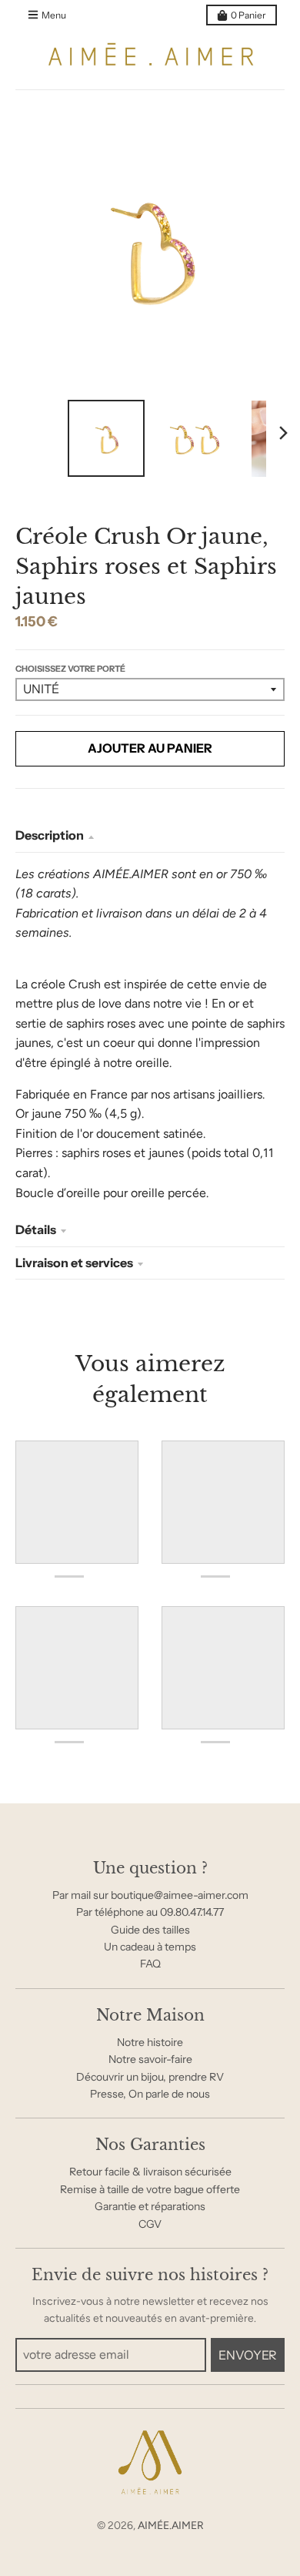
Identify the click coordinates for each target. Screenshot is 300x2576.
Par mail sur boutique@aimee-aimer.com (150, 1895)
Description (50, 835)
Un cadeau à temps (150, 1947)
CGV (150, 2224)
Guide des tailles (150, 1930)
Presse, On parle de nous (150, 2094)
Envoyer (248, 2355)
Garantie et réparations (150, 2206)
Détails (36, 1229)
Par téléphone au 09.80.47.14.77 (150, 1912)
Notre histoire (150, 2042)
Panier (248, 15)
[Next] (283, 433)
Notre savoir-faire (150, 2059)
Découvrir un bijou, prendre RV (150, 2077)
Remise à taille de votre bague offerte (150, 2189)
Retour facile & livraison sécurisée (150, 2172)
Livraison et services (74, 1263)
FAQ (150, 1964)
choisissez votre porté (70, 669)
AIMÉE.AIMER (171, 2526)
